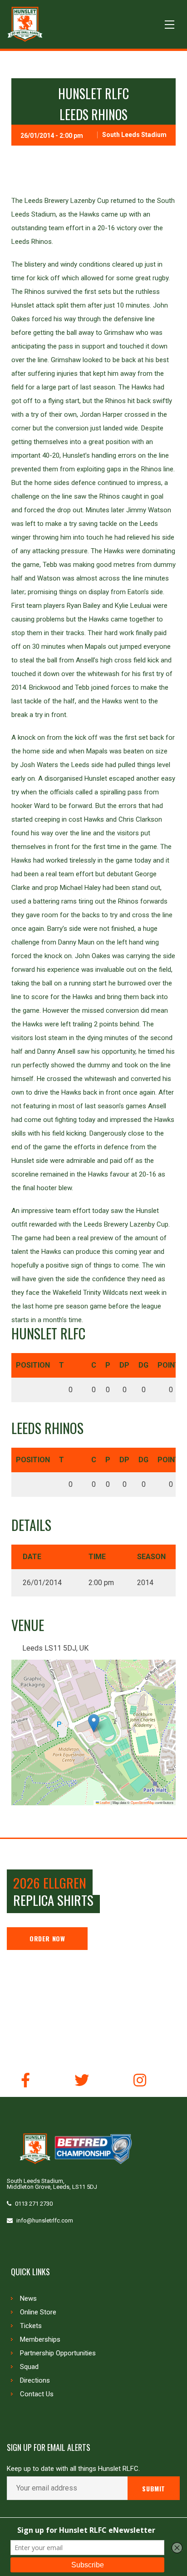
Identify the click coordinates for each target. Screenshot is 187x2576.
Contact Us (37, 2394)
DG (143, 1365)
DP (124, 1365)
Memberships (40, 2339)
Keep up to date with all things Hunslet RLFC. (73, 2469)
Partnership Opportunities (58, 2353)
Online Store (38, 2312)
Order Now (47, 1938)
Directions (35, 2380)
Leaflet (104, 1802)
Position (33, 1365)
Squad (29, 2367)
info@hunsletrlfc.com (45, 2220)
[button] (94, 1723)
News (28, 2298)
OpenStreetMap (143, 1802)
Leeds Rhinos (93, 114)
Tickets (31, 2326)
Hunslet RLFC (93, 93)
